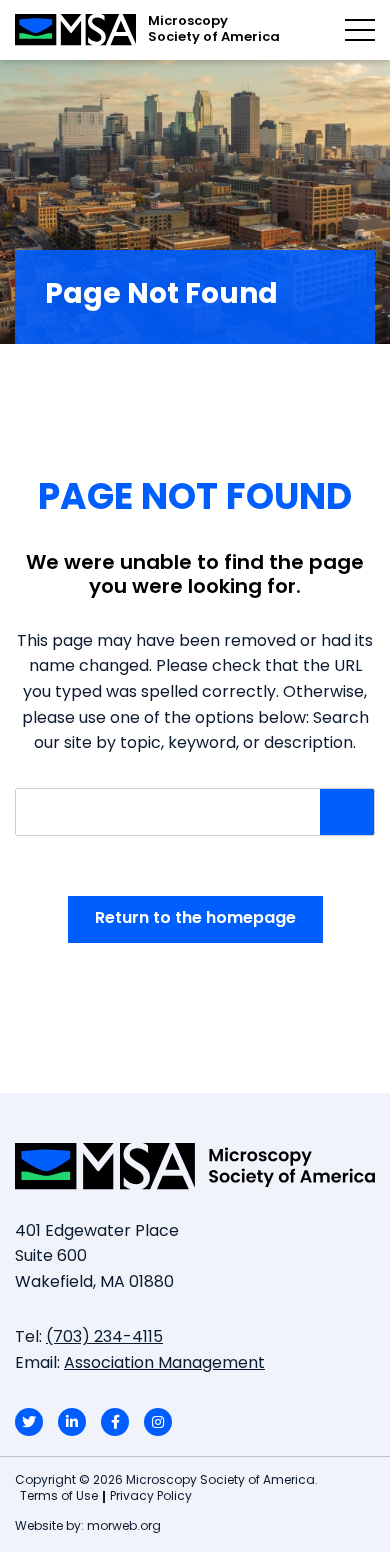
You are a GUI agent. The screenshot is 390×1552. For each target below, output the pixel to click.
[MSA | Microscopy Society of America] (195, 1166)
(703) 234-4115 (104, 1338)
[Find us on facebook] (115, 1422)
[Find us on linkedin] (72, 1422)
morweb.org (124, 1527)
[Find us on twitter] (29, 1422)
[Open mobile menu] (360, 30)
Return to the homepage (195, 919)
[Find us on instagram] (158, 1422)
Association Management (164, 1364)
